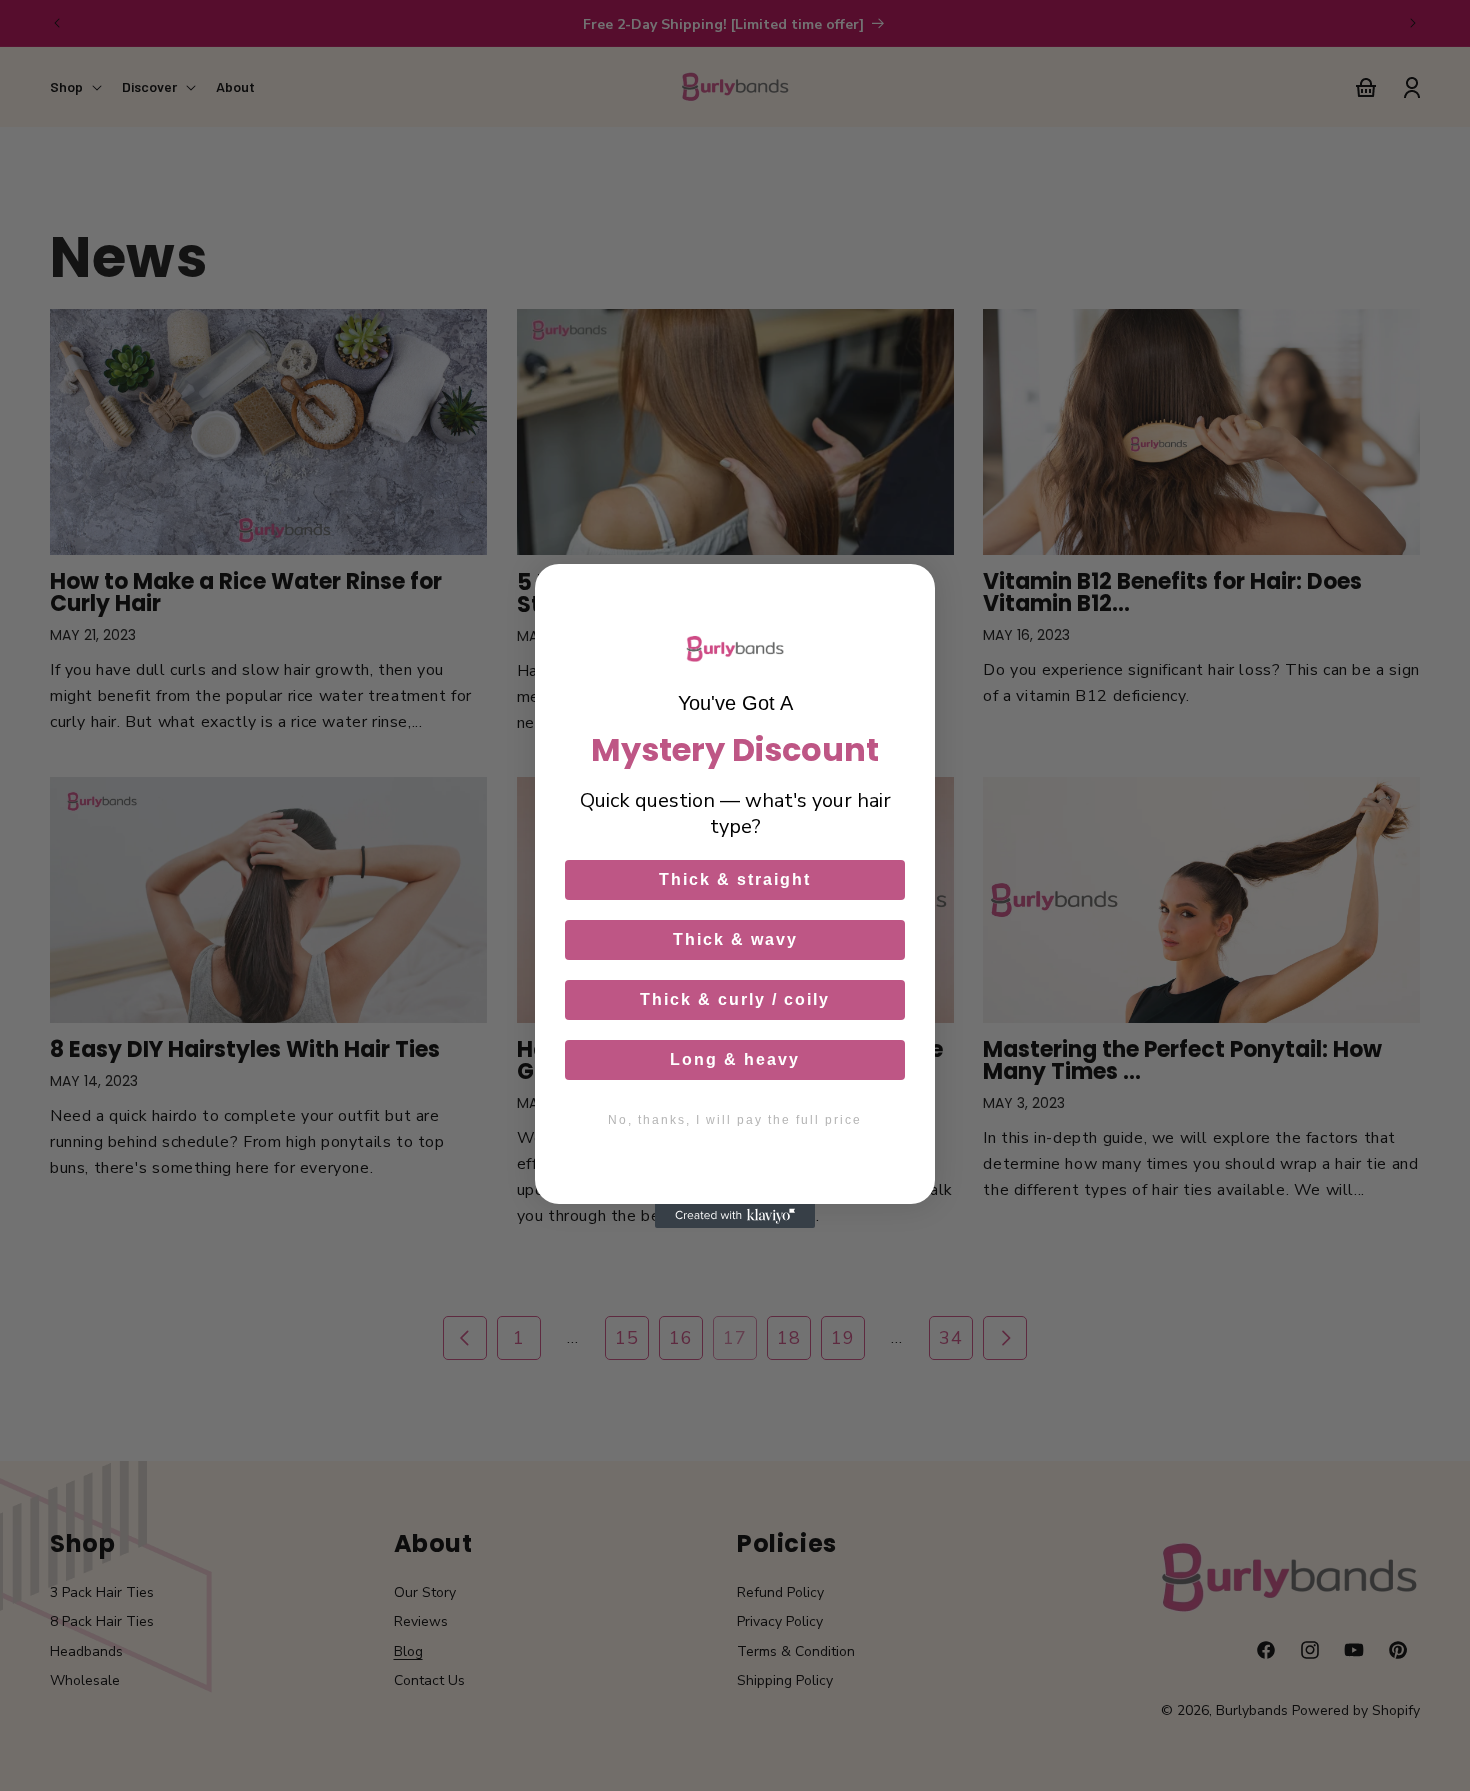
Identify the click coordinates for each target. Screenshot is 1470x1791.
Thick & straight (735, 879)
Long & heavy (735, 1059)
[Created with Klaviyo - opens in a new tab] (735, 1216)
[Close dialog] (910, 589)
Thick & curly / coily (735, 999)
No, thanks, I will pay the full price (735, 1120)
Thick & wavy (735, 939)
